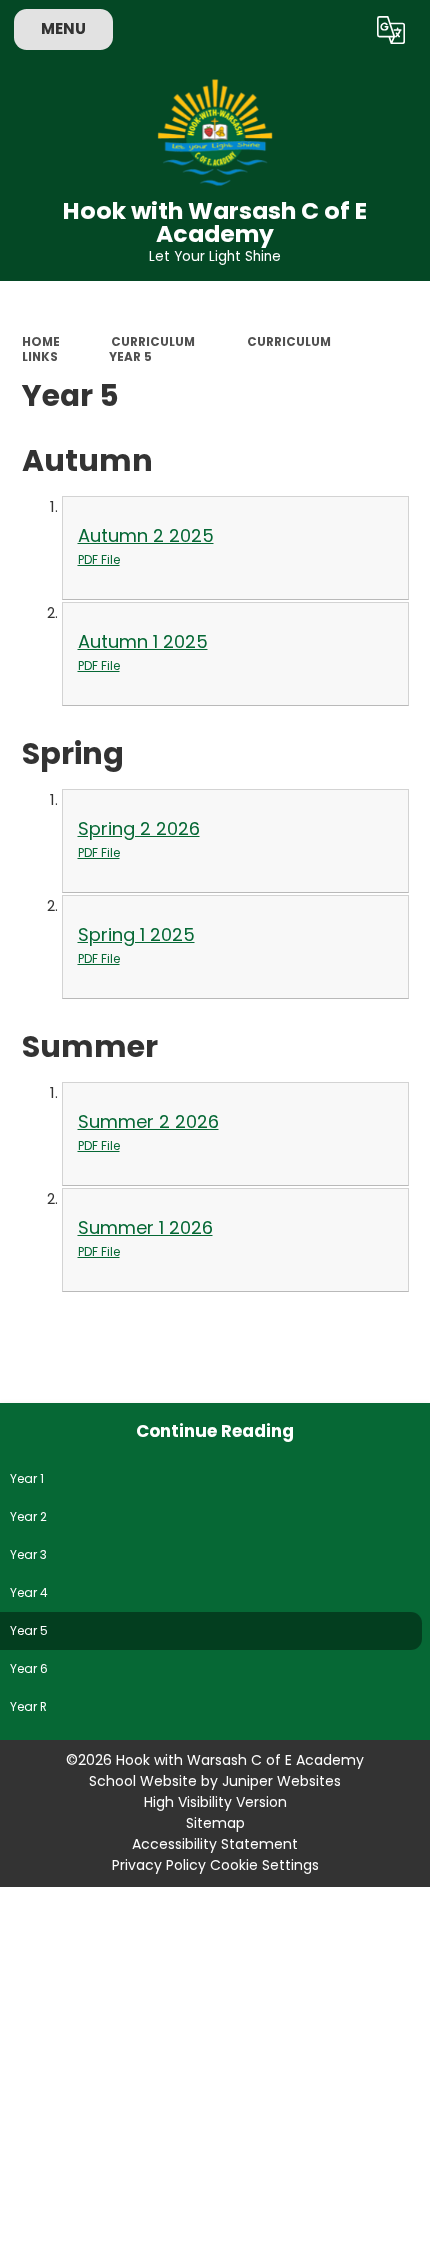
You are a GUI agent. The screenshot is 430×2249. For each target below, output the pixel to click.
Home (41, 342)
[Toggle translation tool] (390, 30)
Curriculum (153, 342)
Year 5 (130, 357)
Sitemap (215, 1823)
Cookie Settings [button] (264, 1865)
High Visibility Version (215, 1802)
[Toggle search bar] (339, 30)
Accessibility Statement (215, 1844)
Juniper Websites (281, 1781)
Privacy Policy (159, 1865)
